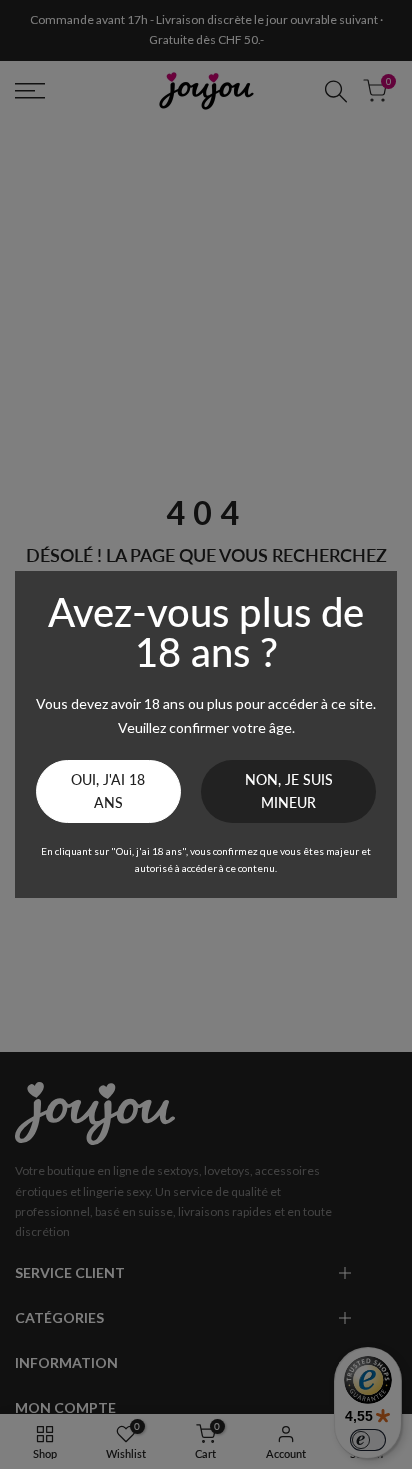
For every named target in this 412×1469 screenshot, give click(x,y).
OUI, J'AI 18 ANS (108, 791)
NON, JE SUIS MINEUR (289, 791)
